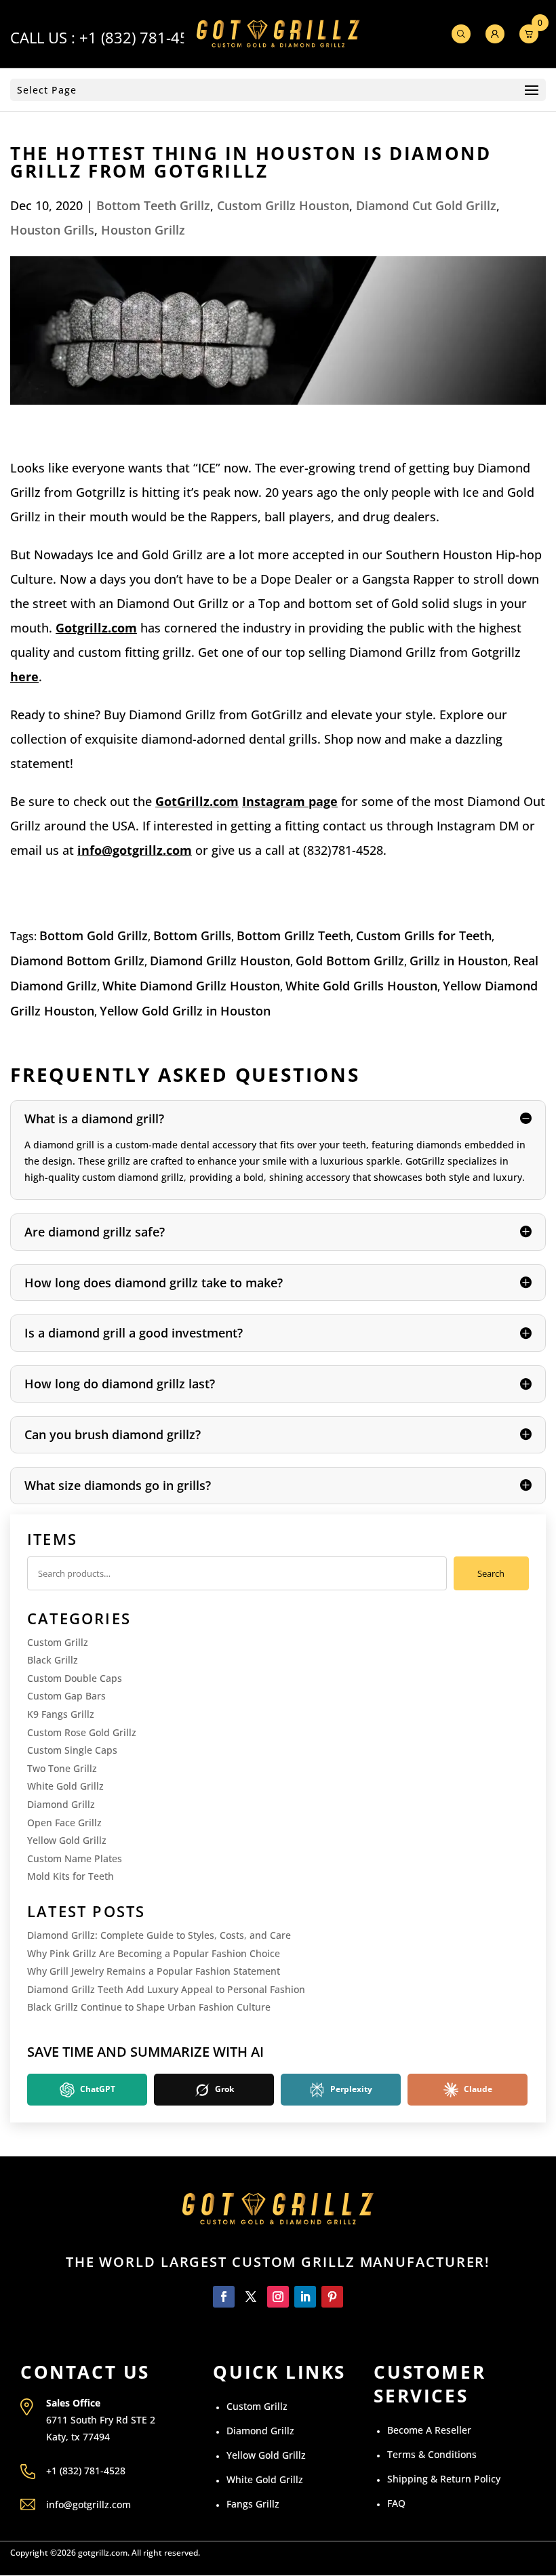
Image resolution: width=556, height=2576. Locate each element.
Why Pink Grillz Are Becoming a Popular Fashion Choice (154, 1953)
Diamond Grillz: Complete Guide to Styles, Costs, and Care (159, 1935)
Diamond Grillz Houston (220, 961)
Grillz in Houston (459, 961)
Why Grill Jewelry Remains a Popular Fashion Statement (154, 1971)
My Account (495, 34)
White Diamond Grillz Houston (191, 986)
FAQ (396, 2503)
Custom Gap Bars (66, 1696)
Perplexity (350, 2089)
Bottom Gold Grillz (94, 935)
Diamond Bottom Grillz (77, 961)
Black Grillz (53, 1660)
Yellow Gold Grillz (67, 1840)
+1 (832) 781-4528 (143, 37)
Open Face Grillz (64, 1823)
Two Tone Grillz (62, 1768)
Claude (477, 2089)
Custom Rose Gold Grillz (82, 1732)
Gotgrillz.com (96, 628)
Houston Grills (52, 230)
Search (491, 1573)
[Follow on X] (251, 2297)
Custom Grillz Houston (283, 205)
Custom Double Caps (75, 1678)
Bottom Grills (192, 935)
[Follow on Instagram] (278, 2297)
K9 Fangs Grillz (61, 1714)
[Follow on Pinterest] (332, 2297)
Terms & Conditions (432, 2454)
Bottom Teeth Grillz (153, 205)
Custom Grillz (58, 1642)
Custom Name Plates (75, 1858)
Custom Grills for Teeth (424, 935)
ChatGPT (97, 2089)
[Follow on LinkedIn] (305, 2297)
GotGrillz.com (197, 801)
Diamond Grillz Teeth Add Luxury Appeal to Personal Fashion (166, 1989)
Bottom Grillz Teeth (294, 935)
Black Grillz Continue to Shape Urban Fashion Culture (149, 2007)
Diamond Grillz (61, 1804)
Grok (223, 2089)
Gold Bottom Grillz (350, 961)
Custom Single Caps (72, 1750)
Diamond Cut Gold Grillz (426, 205)
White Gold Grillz (65, 1786)
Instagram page (290, 801)
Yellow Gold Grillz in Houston (185, 1011)
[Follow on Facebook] (224, 2297)
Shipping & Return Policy (444, 2479)
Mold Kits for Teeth (71, 1876)
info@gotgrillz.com (135, 850)
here (24, 677)
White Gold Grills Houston (361, 986)
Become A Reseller (429, 2430)
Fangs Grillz (253, 2504)
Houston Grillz (143, 230)
